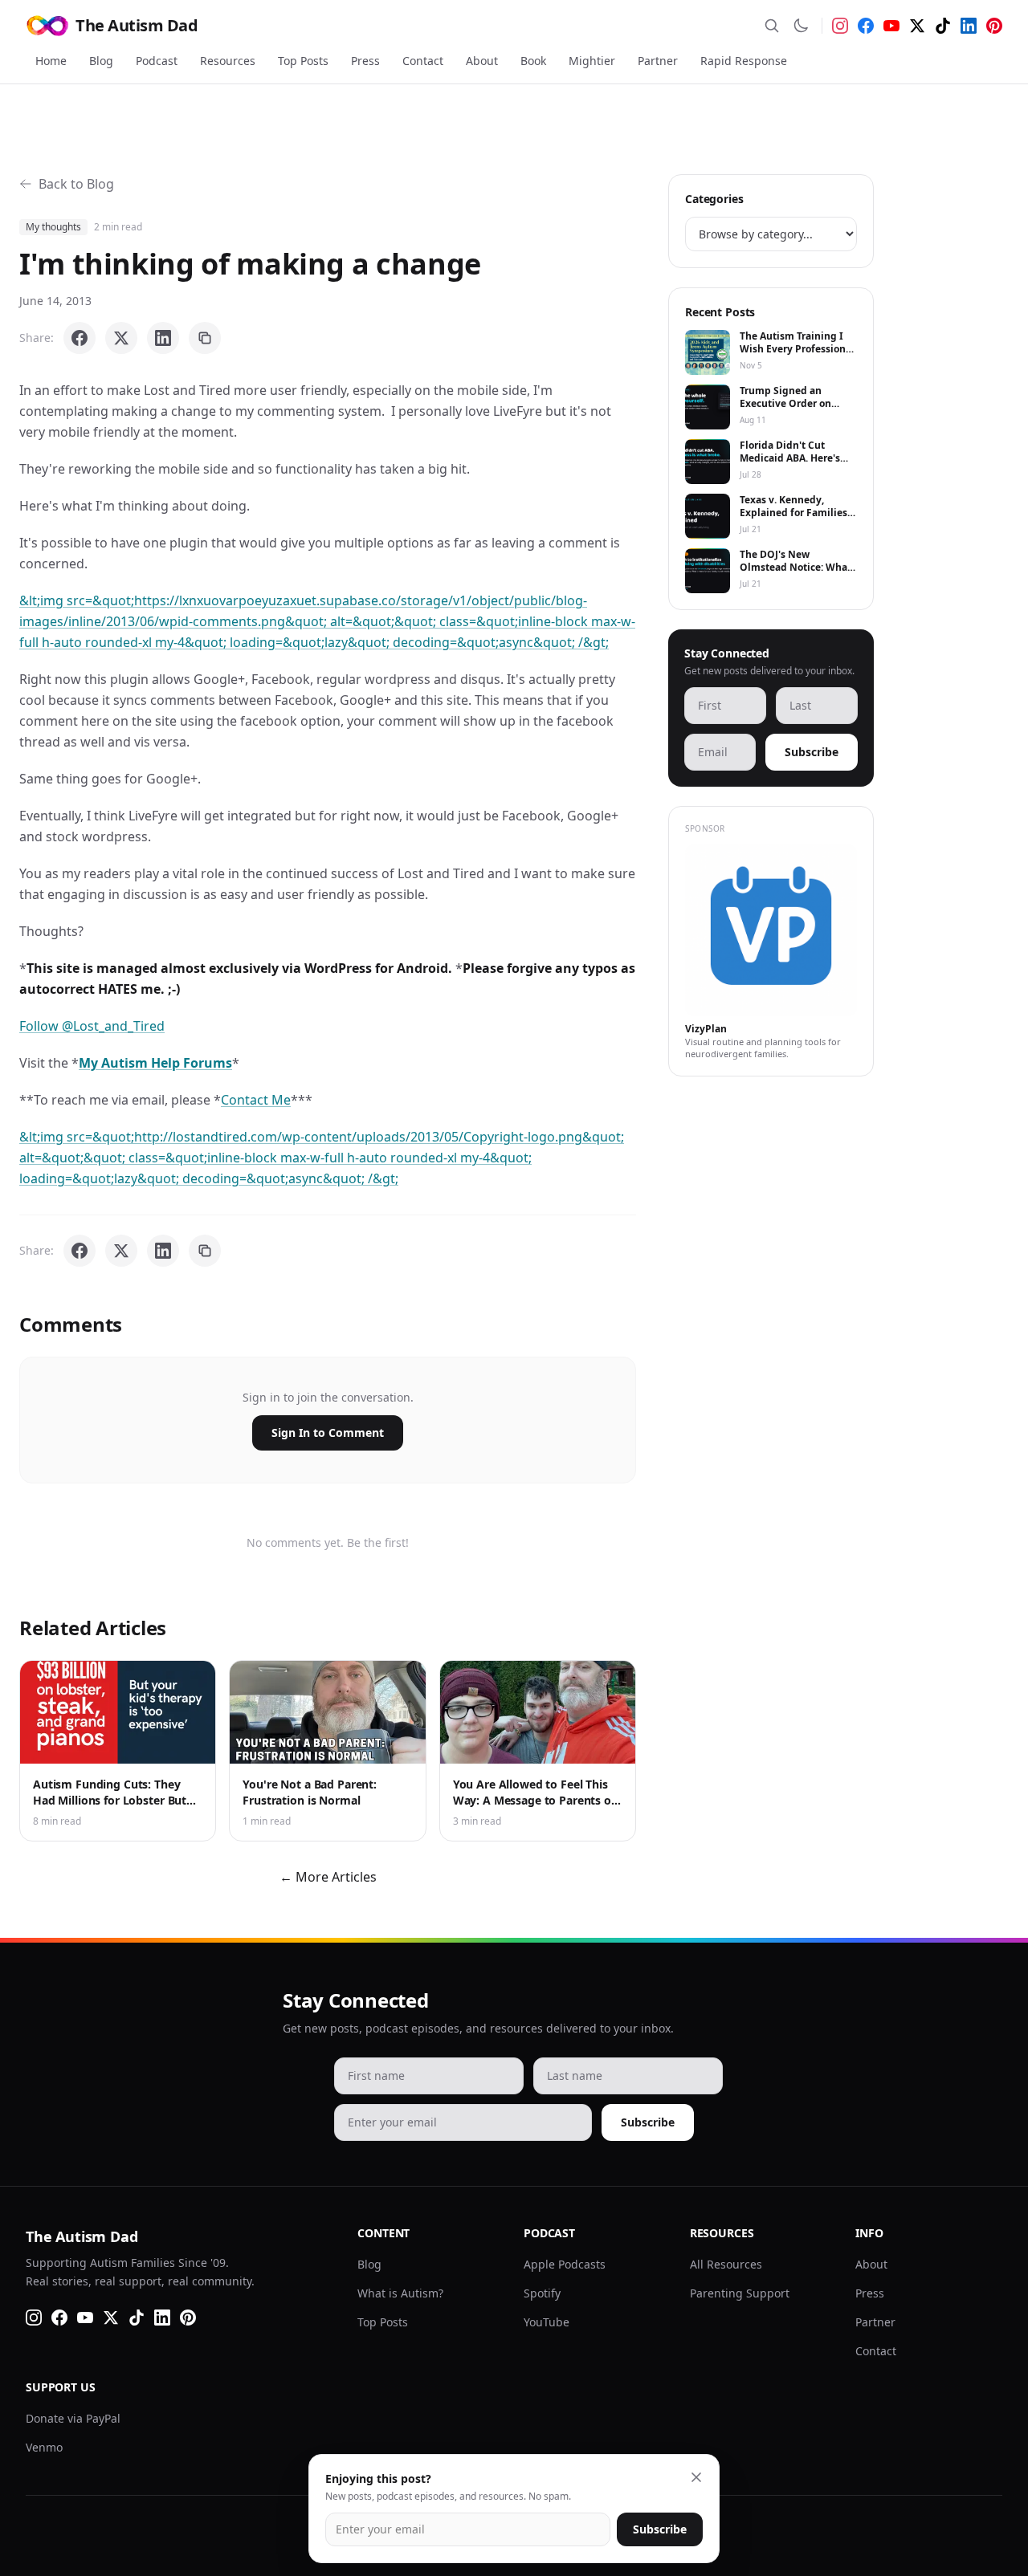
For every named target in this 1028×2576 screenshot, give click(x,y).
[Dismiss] (696, 2477)
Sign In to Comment (328, 1432)
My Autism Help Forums (155, 1063)
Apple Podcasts (565, 2264)
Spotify (542, 2293)
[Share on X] (121, 338)
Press (365, 61)
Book (533, 61)
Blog (101, 61)
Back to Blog (76, 184)
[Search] (772, 26)
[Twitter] (917, 26)
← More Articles (328, 1877)
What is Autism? (400, 2293)
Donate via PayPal (73, 2418)
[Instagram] (840, 26)
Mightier (592, 61)
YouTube (547, 2322)
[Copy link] (205, 338)
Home (51, 61)
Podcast (157, 61)
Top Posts (303, 61)
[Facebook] (866, 26)
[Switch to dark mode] (801, 26)
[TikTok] (943, 26)
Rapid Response (744, 61)
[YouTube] (891, 26)
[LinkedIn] (969, 26)
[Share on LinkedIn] (163, 338)
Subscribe (812, 752)
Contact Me (256, 1100)
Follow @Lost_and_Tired (92, 1026)
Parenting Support (740, 2293)
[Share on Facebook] (80, 338)
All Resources (726, 2264)
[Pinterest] (994, 26)
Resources (228, 61)
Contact (423, 61)
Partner (658, 61)
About (482, 61)
